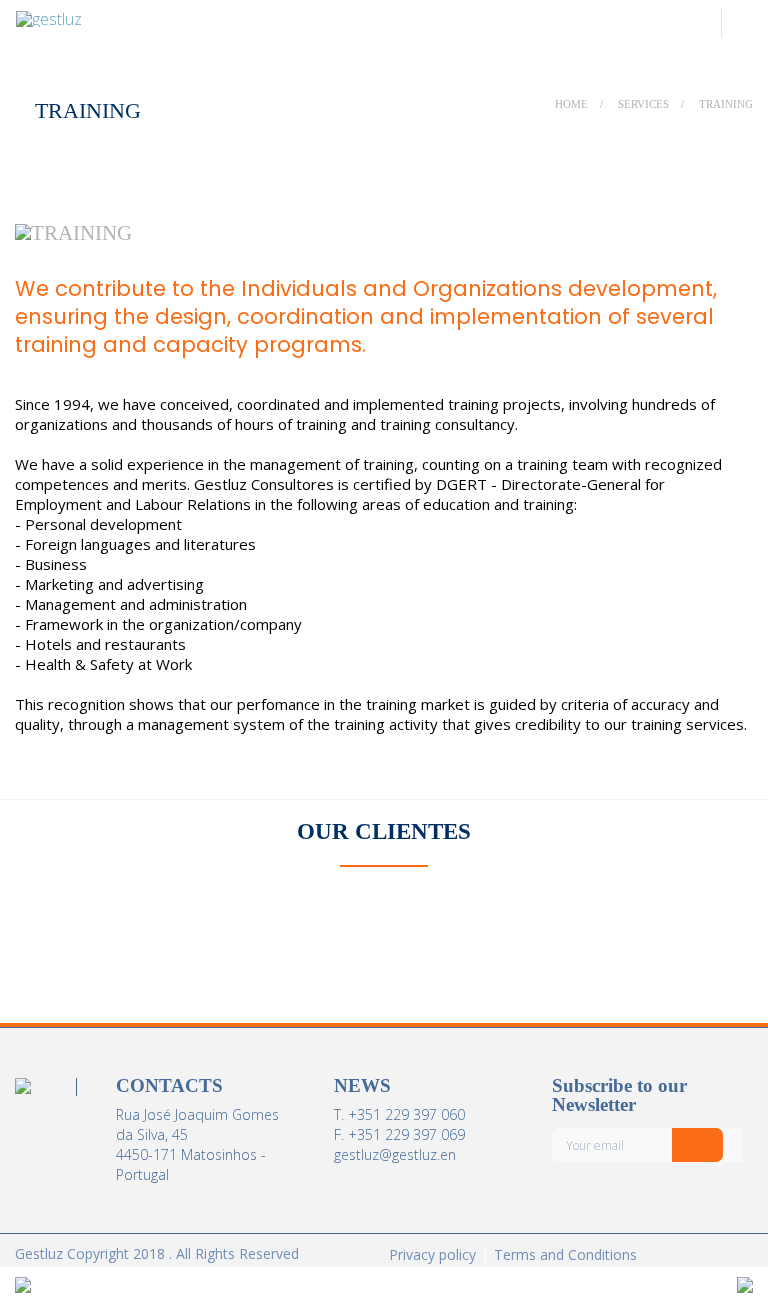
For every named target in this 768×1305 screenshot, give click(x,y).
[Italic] (697, 1145)
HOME (571, 104)
